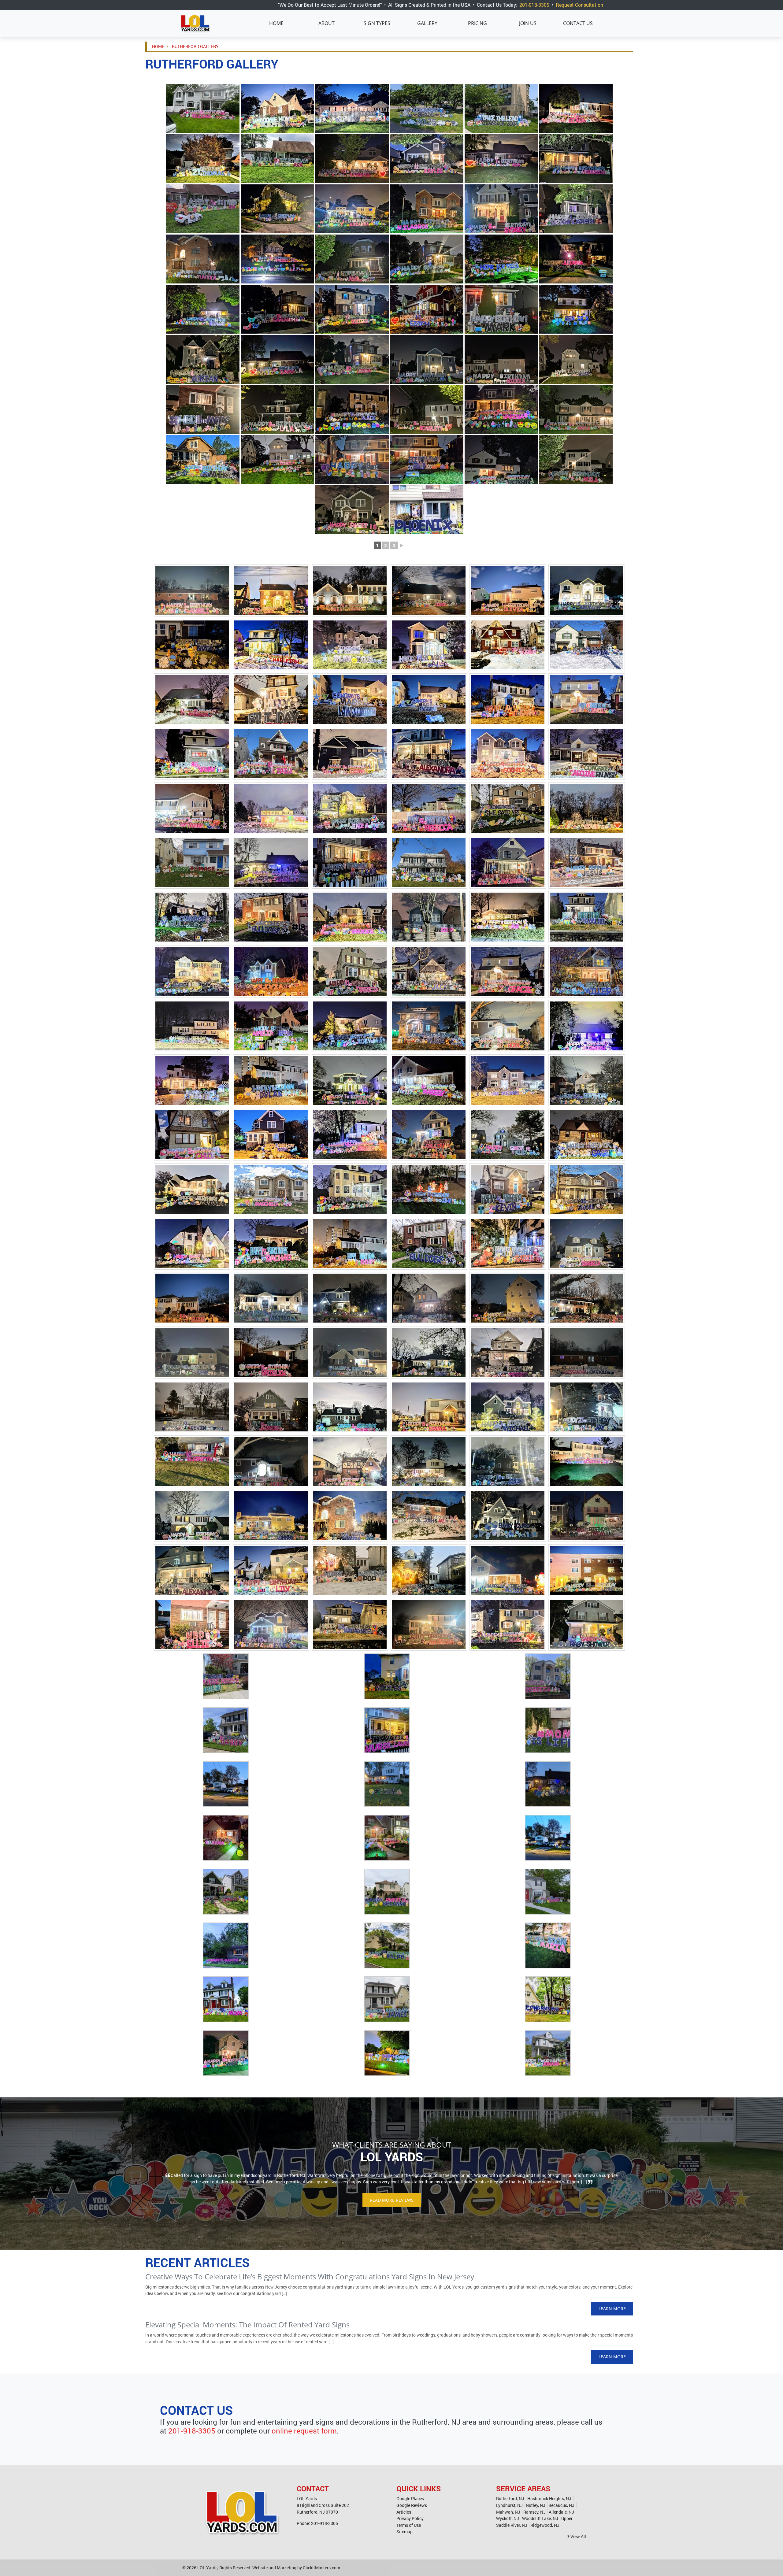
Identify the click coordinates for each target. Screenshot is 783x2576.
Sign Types (377, 23)
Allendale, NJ (561, 2512)
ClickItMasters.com (321, 2568)
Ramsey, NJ (534, 2512)
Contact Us (578, 23)
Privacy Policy (410, 2518)
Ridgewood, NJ (545, 2525)
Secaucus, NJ (561, 2505)
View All (578, 2536)
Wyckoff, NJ (508, 2518)
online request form (304, 2431)
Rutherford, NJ (510, 2498)
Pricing (477, 23)
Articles (404, 2512)
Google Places (410, 2498)
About (327, 23)
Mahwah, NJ (508, 2512)
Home (276, 23)
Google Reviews (412, 2505)
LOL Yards (207, 2568)
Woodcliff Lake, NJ (540, 2518)
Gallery (427, 23)
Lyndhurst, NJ (509, 2505)
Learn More (612, 2309)
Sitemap (404, 2532)
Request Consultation (579, 5)
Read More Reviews (392, 2200)
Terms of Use (409, 2525)
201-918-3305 (534, 5)
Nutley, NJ (536, 2505)
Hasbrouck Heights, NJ (549, 2498)
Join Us (528, 23)
